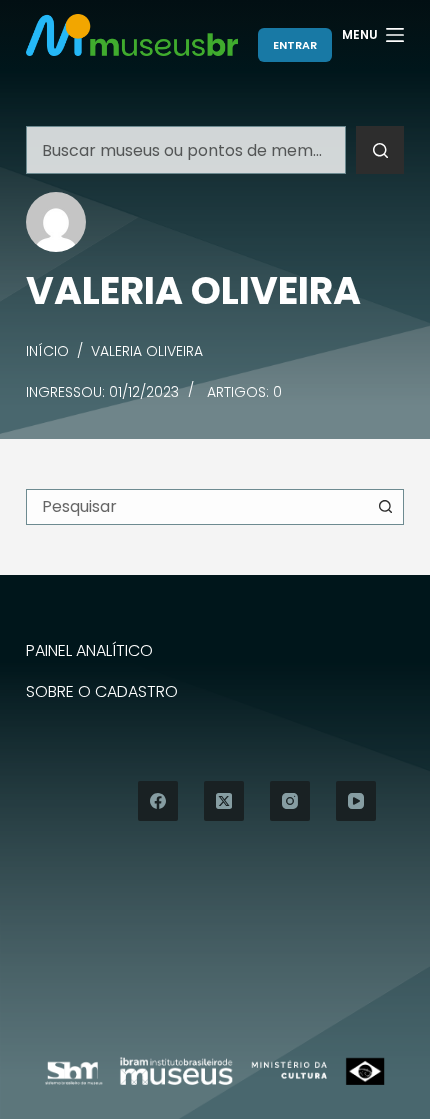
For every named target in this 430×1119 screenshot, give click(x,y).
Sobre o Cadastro (102, 692)
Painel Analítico (89, 651)
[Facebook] (158, 801)
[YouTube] (356, 801)
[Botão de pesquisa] (380, 150)
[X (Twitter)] (224, 801)
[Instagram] (290, 801)
